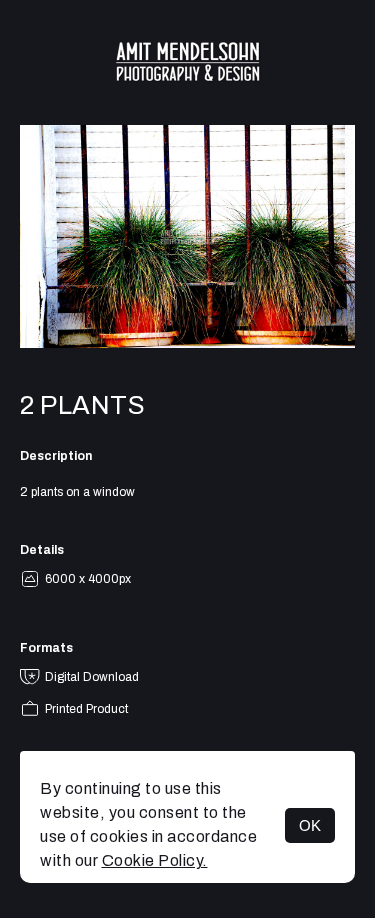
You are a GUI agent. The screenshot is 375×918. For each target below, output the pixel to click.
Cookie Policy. (155, 860)
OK (310, 825)
